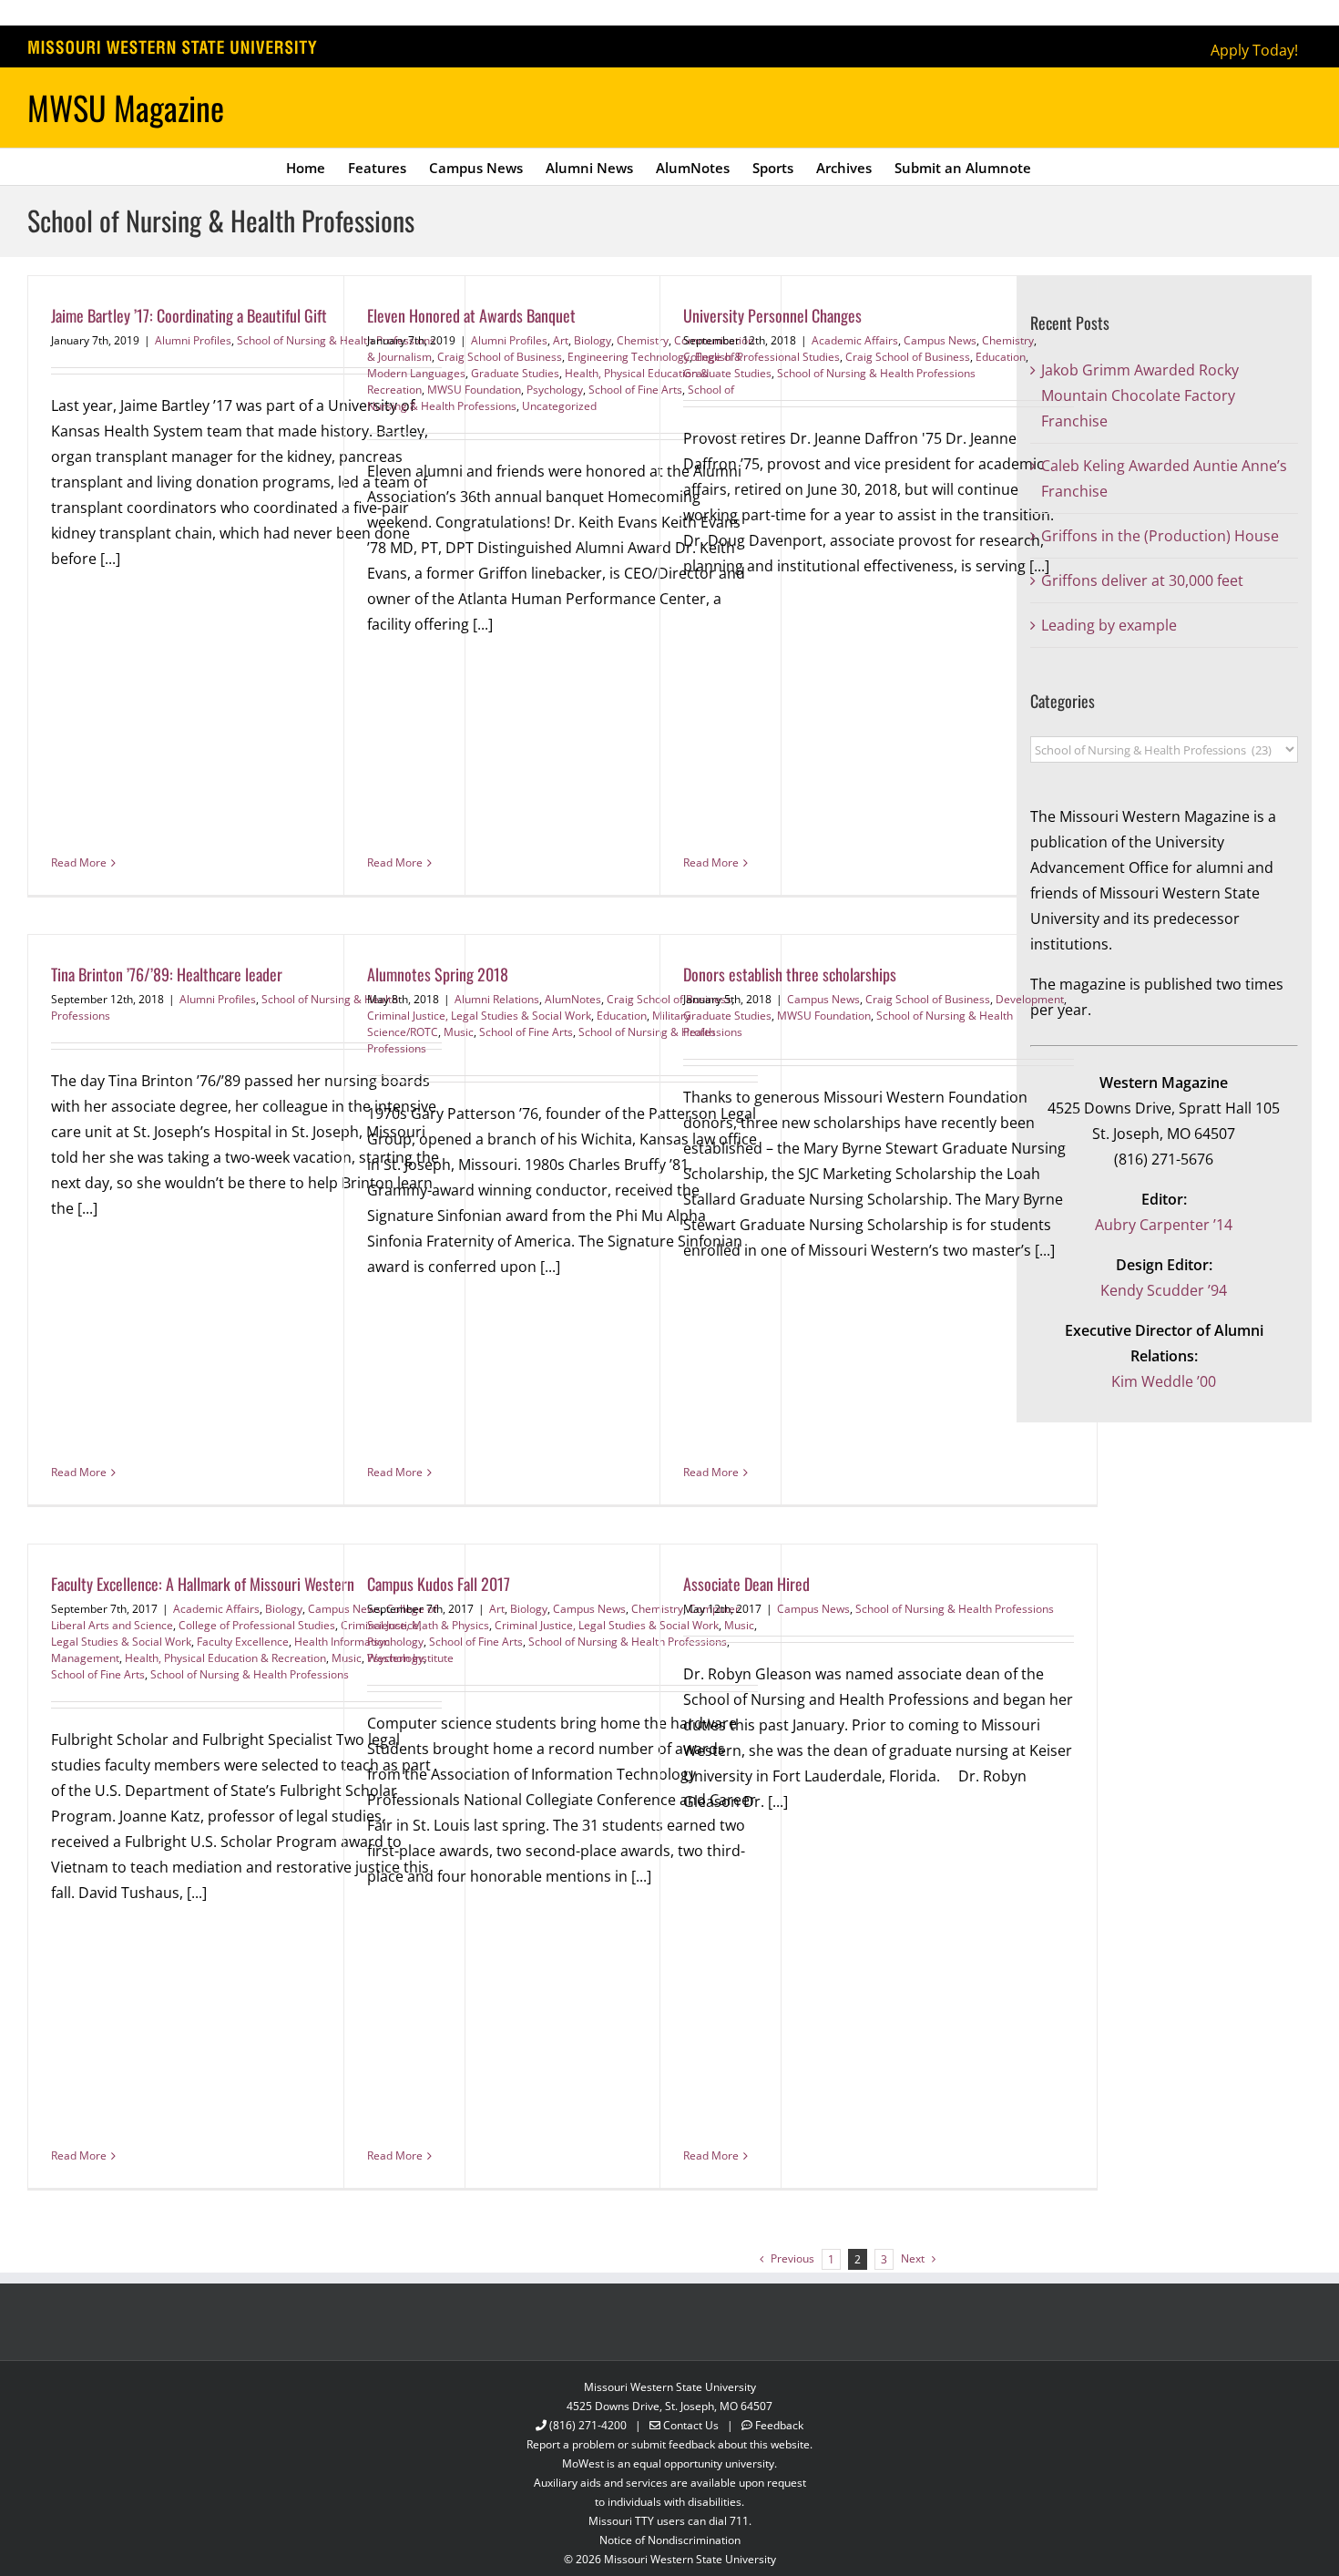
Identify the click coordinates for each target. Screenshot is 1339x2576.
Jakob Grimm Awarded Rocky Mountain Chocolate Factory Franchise (1140, 395)
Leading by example (1109, 625)
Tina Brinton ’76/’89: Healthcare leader (167, 974)
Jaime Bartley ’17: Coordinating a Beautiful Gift (189, 315)
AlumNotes (573, 999)
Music (459, 1032)
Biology (593, 340)
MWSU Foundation (474, 390)
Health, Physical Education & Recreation (225, 1658)
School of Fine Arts (635, 390)
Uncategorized (559, 406)
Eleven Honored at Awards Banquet (471, 315)
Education (1001, 357)
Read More (79, 862)
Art (561, 340)
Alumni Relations (497, 999)
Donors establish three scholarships (790, 974)
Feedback (779, 2425)
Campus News (940, 340)
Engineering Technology (629, 357)
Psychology (555, 390)
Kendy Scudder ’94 (1164, 1290)
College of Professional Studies (761, 357)
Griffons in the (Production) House (1160, 536)
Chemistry (1008, 340)
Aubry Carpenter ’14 (1164, 1225)
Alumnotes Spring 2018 (438, 974)
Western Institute (410, 1658)
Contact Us (691, 2425)
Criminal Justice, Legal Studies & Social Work (479, 1016)
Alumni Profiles (193, 340)
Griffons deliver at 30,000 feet (1142, 580)
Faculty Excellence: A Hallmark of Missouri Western (203, 1584)
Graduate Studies (515, 373)
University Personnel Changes (772, 315)
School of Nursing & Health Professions (876, 373)
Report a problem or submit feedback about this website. (669, 2444)
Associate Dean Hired (746, 1584)
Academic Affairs (855, 340)
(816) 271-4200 (588, 2425)
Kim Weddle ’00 (1164, 1381)
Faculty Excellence (243, 1642)
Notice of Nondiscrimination (670, 2540)
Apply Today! (1254, 50)
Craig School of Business (500, 357)
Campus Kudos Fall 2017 (439, 1584)
